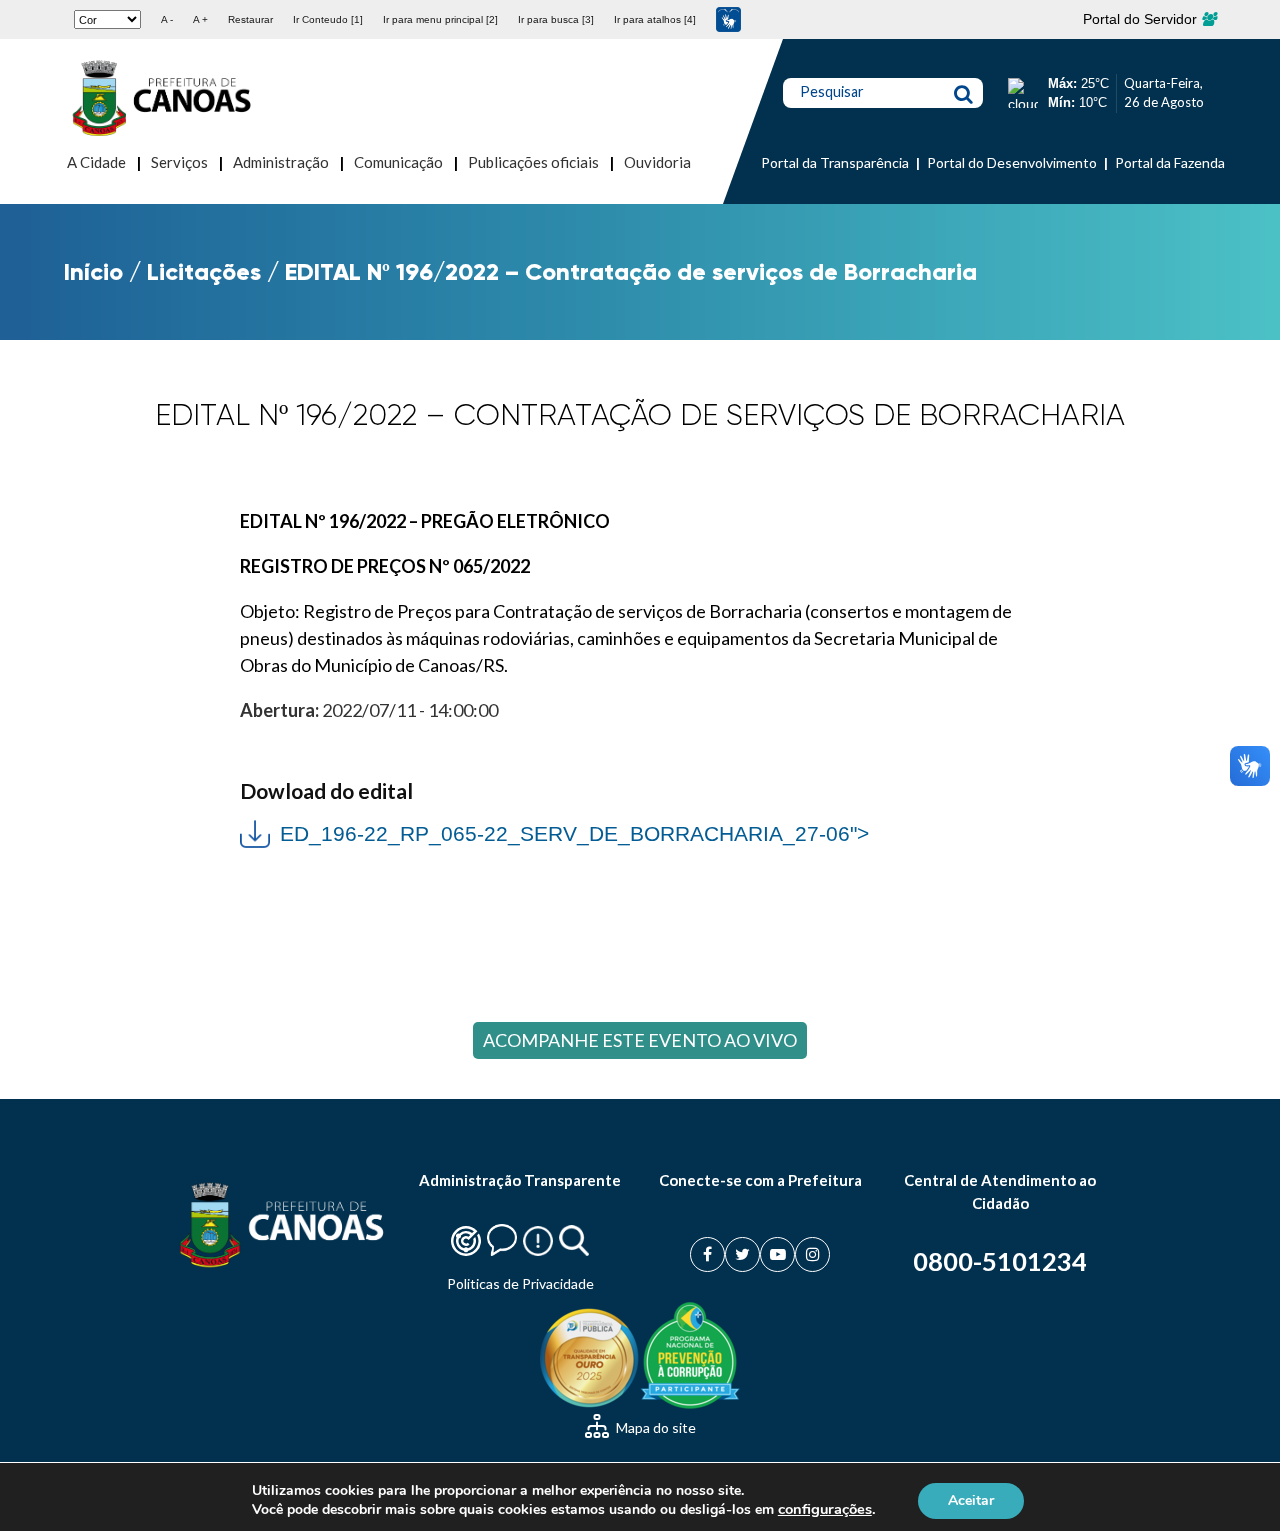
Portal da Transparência (835, 162)
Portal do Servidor (1142, 19)
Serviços (179, 162)
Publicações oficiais (533, 162)
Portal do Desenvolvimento (1012, 162)
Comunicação (398, 162)
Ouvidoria (657, 162)
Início (93, 271)
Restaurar (250, 19)
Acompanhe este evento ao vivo (640, 1040)
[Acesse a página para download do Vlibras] (728, 19)
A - (167, 19)
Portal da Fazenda (1170, 162)
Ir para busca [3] (556, 19)
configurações (825, 1509)
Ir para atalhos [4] (655, 19)
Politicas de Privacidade (520, 1283)
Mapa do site (654, 1427)
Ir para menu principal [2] (440, 19)
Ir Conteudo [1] (328, 19)
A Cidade (96, 162)
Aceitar (971, 1499)
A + (200, 19)
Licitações (204, 271)
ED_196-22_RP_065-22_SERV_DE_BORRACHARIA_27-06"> (554, 831)
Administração (281, 162)
